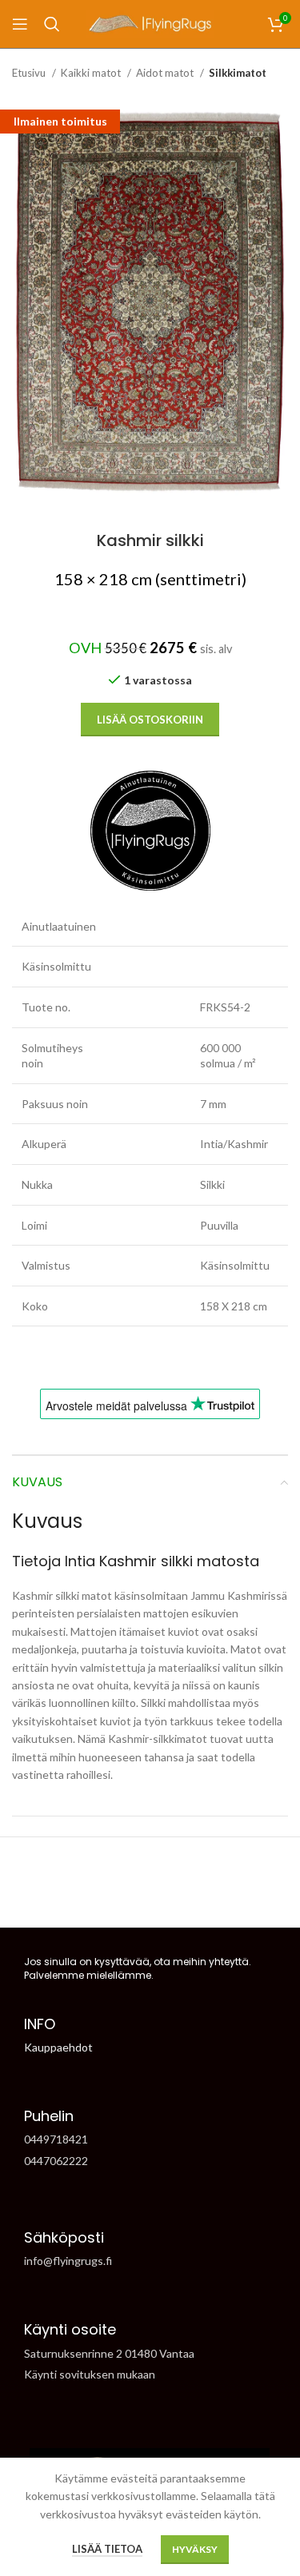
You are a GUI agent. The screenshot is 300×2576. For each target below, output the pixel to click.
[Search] (52, 24)
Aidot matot (166, 73)
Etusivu (30, 73)
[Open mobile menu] (20, 24)
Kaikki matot (92, 73)
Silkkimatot (238, 73)
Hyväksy (195, 2549)
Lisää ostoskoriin (150, 720)
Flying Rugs (122, 1900)
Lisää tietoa (107, 2549)
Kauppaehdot (58, 2047)
